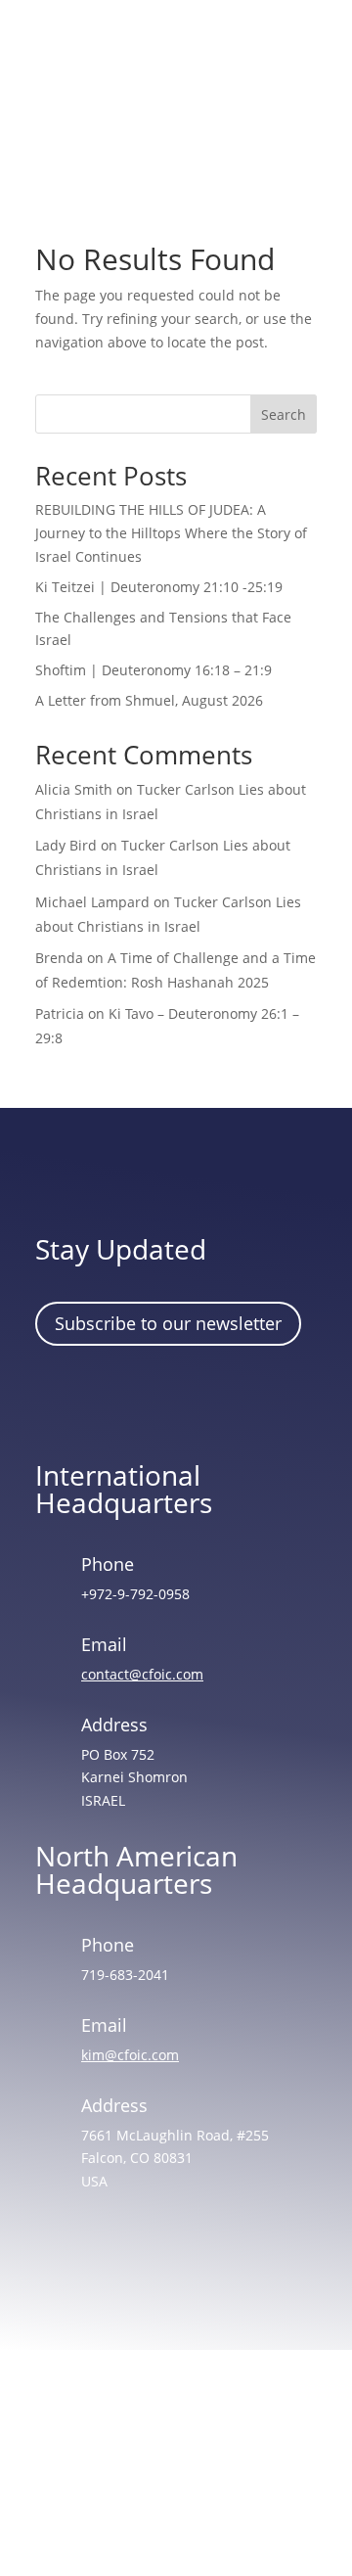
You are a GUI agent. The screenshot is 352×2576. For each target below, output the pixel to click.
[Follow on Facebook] (60, 1400)
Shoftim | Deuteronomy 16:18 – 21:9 (154, 670)
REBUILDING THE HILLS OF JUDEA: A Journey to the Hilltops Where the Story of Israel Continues (171, 533)
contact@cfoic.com (142, 1674)
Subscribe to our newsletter (168, 1323)
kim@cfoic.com (130, 2055)
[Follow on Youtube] (230, 1400)
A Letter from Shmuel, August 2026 (149, 700)
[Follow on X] (173, 1400)
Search (284, 414)
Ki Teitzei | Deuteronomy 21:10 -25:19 (159, 587)
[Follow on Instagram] (116, 1400)
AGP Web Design (203, 2486)
